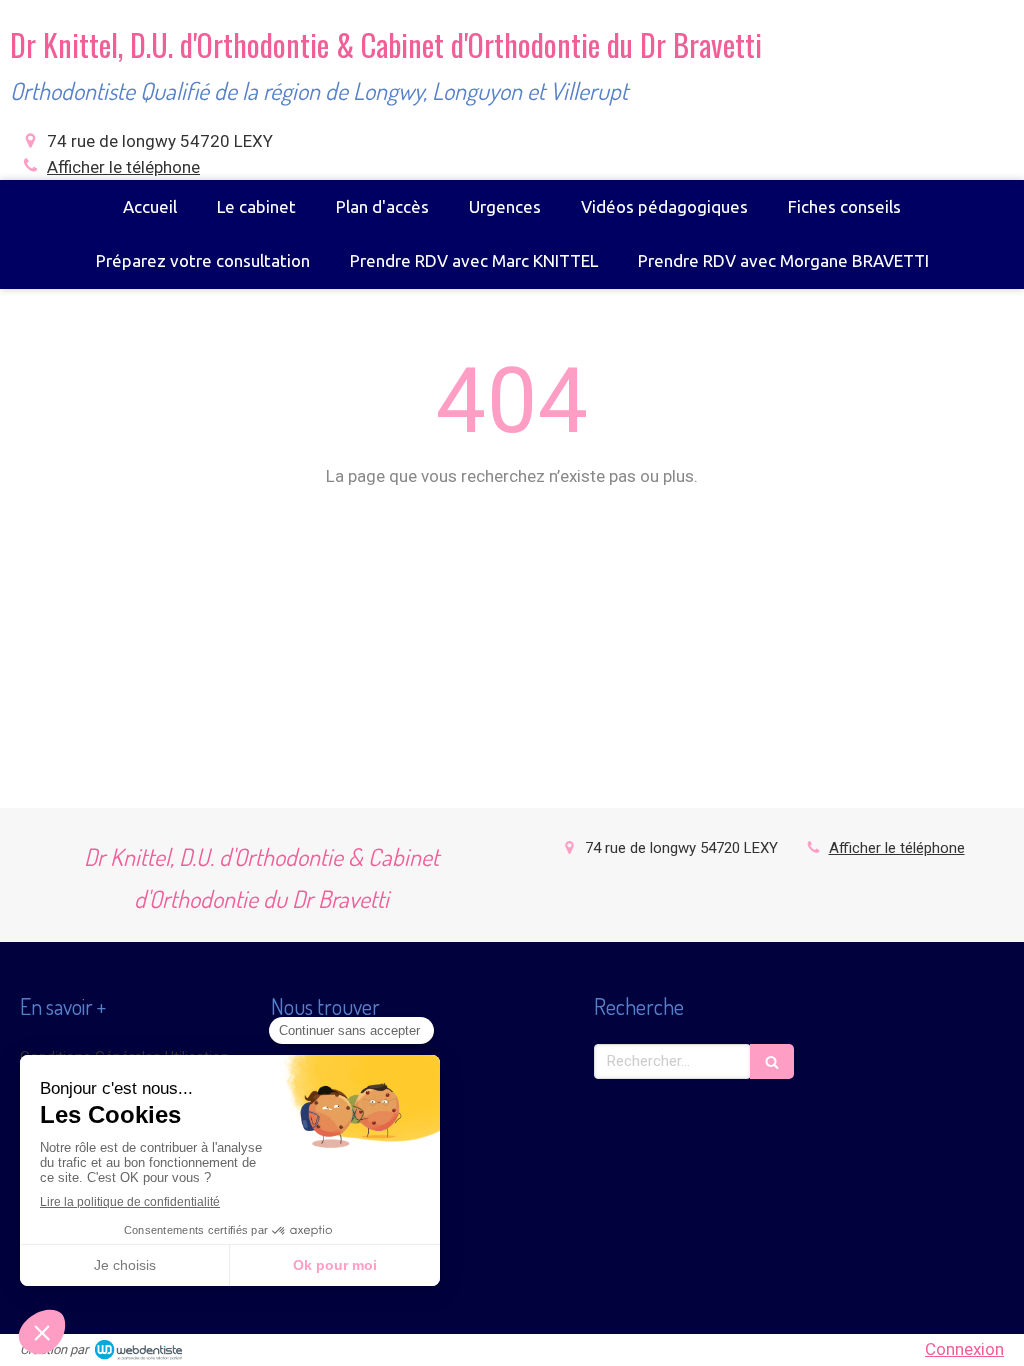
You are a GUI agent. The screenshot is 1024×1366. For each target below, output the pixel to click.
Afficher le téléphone (123, 167)
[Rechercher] (772, 1061)
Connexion (964, 1349)
